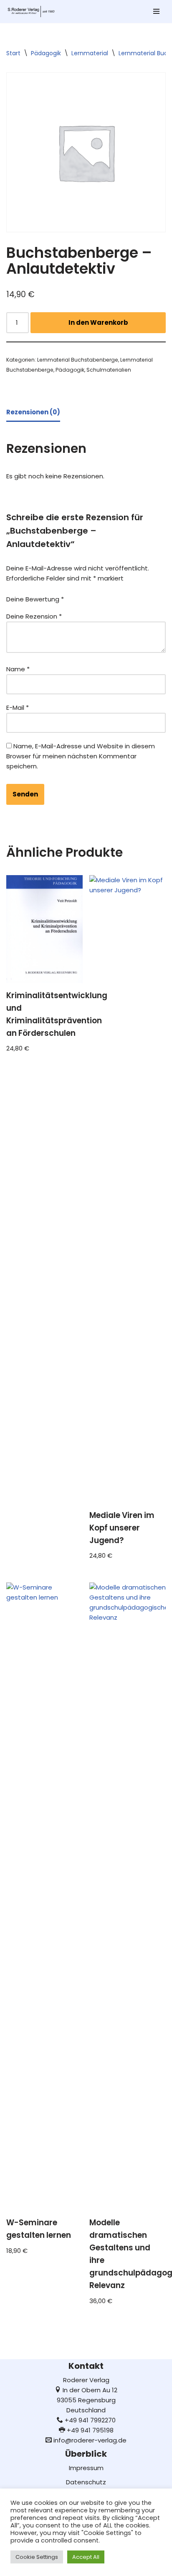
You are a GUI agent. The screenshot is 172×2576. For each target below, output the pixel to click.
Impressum (86, 2468)
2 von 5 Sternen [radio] (97, 597)
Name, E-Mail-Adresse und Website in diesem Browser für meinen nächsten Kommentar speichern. (81, 756)
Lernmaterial (90, 53)
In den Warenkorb (98, 322)
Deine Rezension (34, 616)
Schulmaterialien (109, 370)
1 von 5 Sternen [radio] (86, 597)
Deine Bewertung (35, 599)
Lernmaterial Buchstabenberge (78, 360)
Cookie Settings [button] (37, 2557)
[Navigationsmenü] (156, 11)
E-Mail (18, 708)
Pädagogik (46, 53)
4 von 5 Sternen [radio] (121, 597)
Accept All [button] (86, 2557)
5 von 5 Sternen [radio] (132, 597)
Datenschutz (86, 2482)
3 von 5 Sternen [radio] (109, 597)
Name (18, 669)
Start (13, 53)
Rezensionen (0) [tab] (33, 412)
